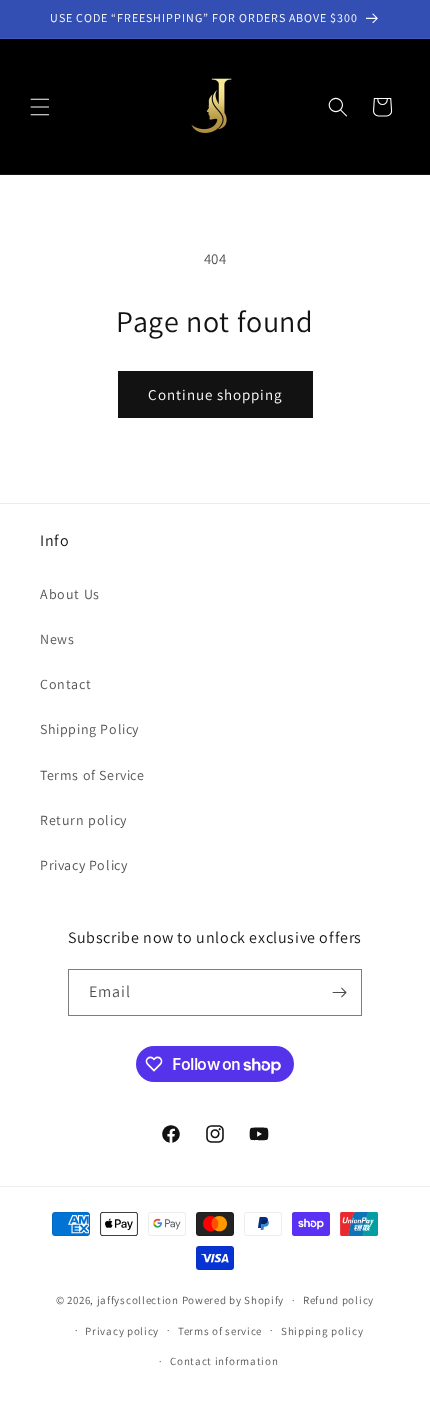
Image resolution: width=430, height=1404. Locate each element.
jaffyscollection (138, 1300)
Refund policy (338, 1300)
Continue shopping (215, 394)
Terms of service (220, 1331)
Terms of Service (92, 775)
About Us (70, 594)
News (57, 639)
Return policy (83, 820)
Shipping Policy (89, 729)
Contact (65, 684)
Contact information (224, 1361)
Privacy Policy (83, 865)
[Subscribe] (339, 992)
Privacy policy (122, 1331)
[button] (40, 107)
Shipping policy (322, 1331)
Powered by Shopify (233, 1300)
